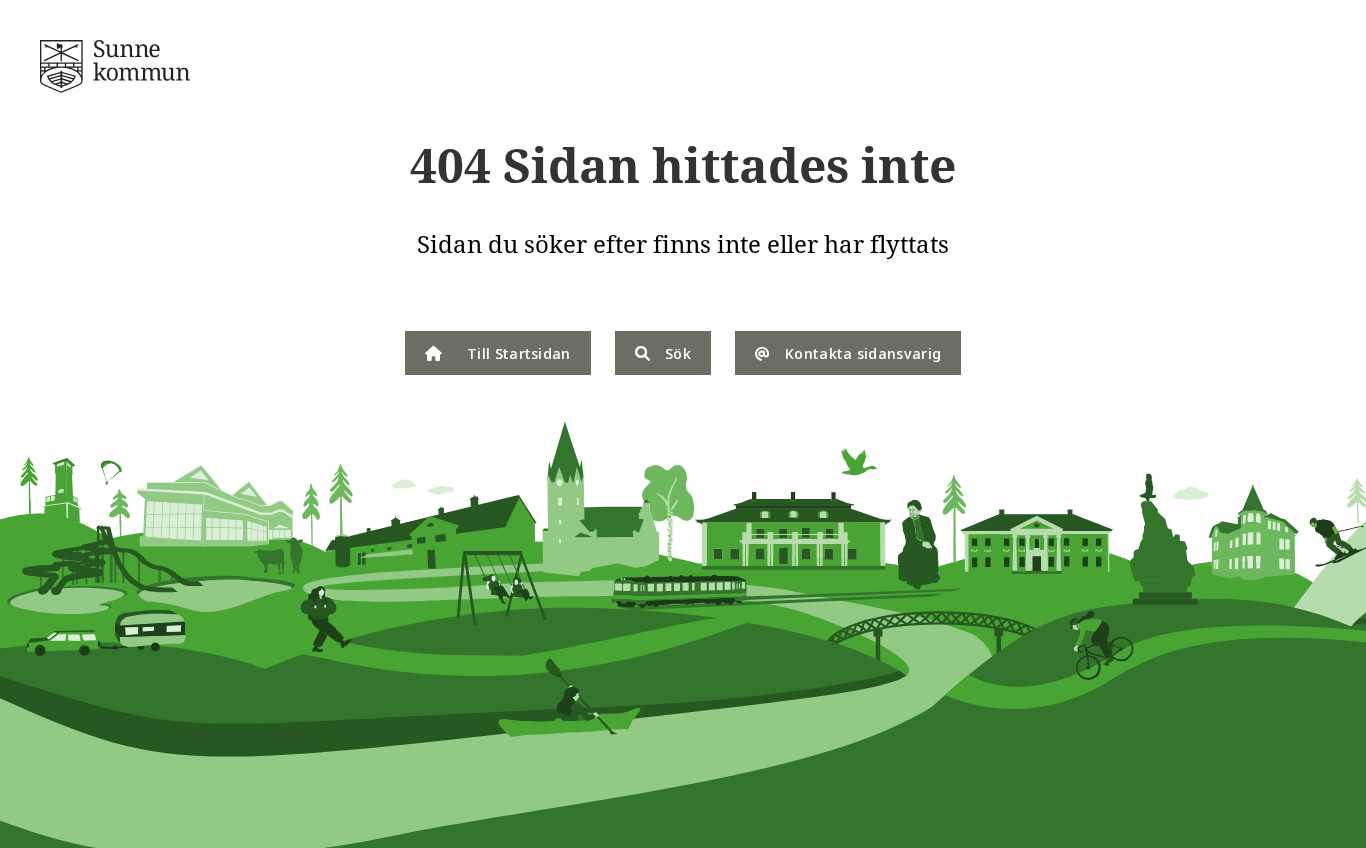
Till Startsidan (519, 353)
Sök (678, 353)
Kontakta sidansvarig (863, 353)
